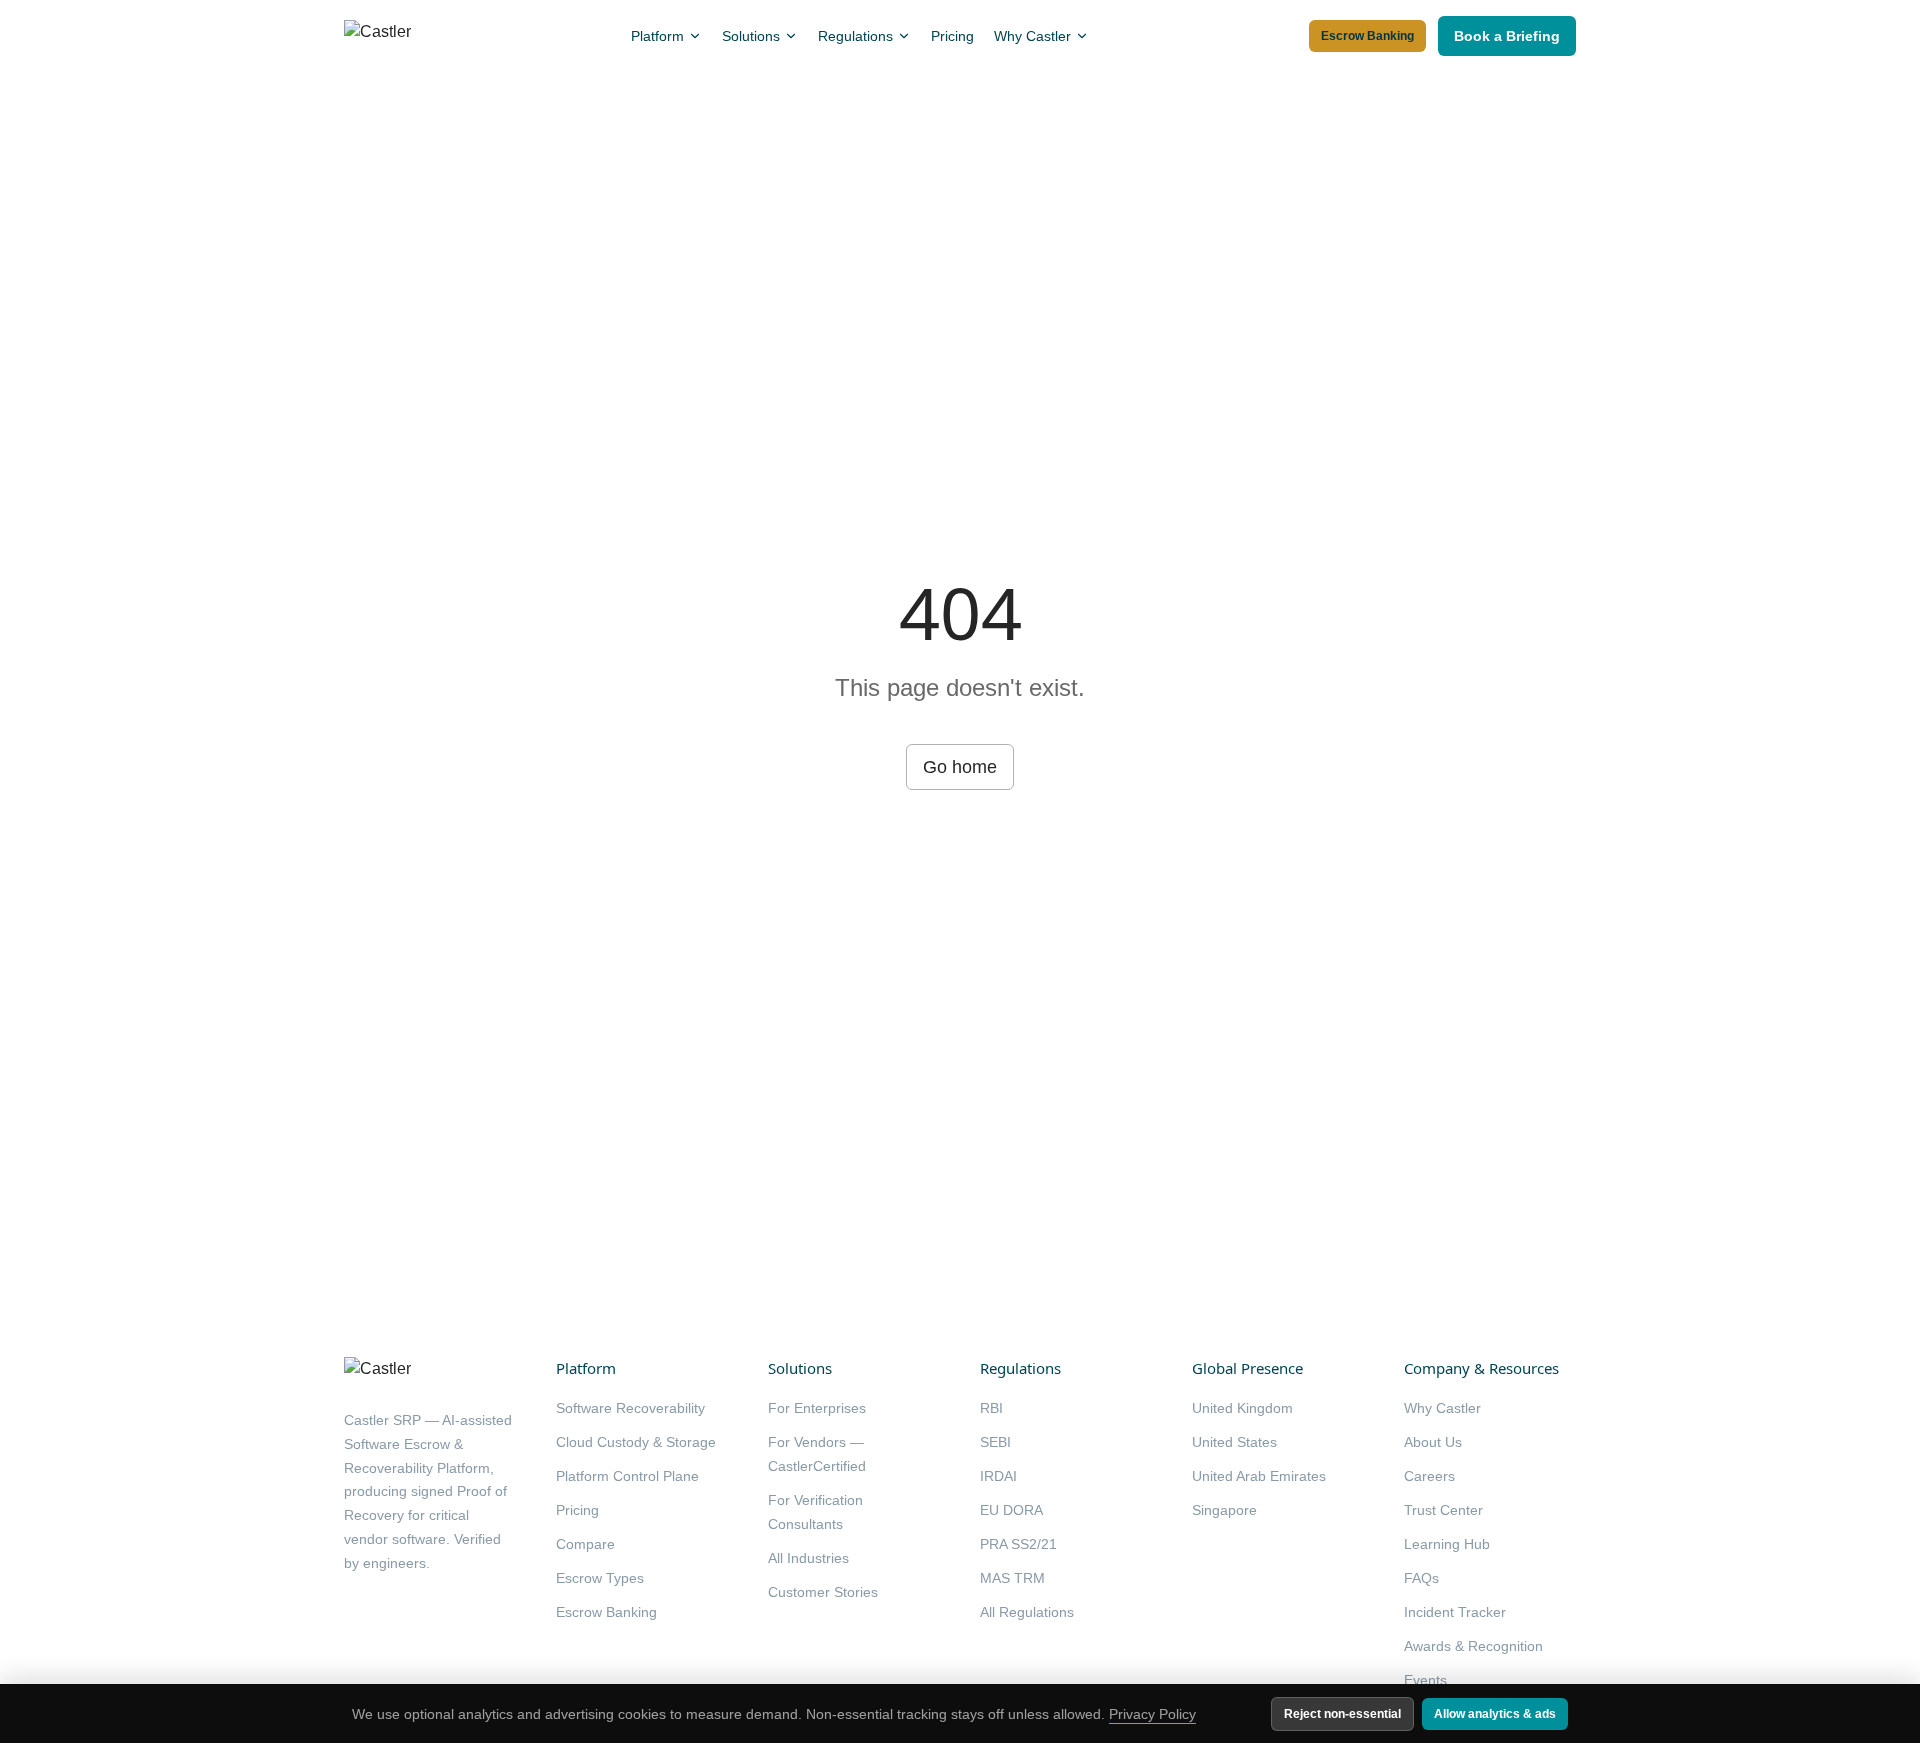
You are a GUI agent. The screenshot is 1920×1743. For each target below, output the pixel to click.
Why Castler (1032, 36)
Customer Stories (823, 1592)
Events (1425, 1680)
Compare (585, 1544)
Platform (657, 36)
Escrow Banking (1367, 36)
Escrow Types (600, 1578)
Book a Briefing (1507, 36)
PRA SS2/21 (1018, 1544)
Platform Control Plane (627, 1476)
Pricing (952, 36)
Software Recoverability (630, 1408)
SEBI (995, 1442)
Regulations (855, 36)
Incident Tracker (1455, 1612)
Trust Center (1443, 1510)
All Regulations (1027, 1612)
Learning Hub (1447, 1544)
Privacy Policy (1152, 1714)
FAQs (1421, 1578)
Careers (1429, 1476)
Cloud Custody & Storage (636, 1442)
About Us (1433, 1442)
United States (1234, 1442)
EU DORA (1011, 1510)
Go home (960, 767)
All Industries (808, 1558)
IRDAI (998, 1476)
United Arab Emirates (1259, 1476)
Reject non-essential (1342, 1714)
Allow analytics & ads (1495, 1714)
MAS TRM (1012, 1578)
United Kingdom (1242, 1408)
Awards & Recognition (1473, 1646)
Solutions (751, 36)
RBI (991, 1408)
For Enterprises (817, 1408)
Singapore (1224, 1510)
